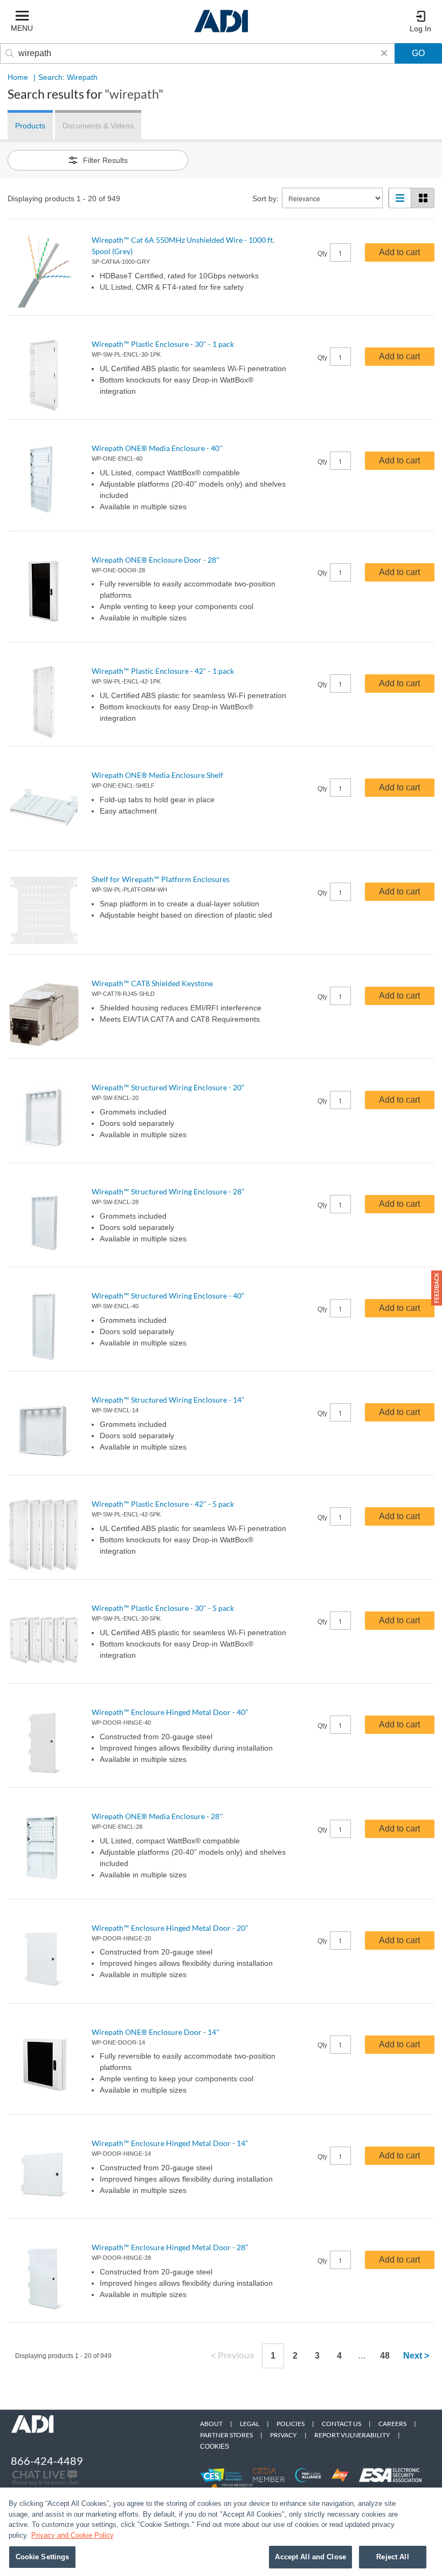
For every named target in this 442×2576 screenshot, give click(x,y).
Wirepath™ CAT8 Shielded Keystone (152, 983)
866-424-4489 (47, 2461)
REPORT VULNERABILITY (352, 2435)
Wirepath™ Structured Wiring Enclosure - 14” (168, 1400)
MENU (22, 28)
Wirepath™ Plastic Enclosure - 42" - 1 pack (163, 671)
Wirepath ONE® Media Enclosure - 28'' (157, 1816)
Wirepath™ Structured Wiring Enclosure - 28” (168, 1191)
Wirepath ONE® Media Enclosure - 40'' (157, 448)
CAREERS (392, 2424)
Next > (416, 2356)
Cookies (215, 2447)
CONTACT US (341, 2424)
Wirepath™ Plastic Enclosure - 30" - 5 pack (163, 1608)
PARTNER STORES (226, 2435)
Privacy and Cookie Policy (72, 2535)
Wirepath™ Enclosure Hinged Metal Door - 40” (170, 1712)
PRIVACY (284, 2435)
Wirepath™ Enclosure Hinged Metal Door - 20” (170, 1928)
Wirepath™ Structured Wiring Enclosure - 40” (168, 1296)
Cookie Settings (43, 2557)
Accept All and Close (310, 2557)
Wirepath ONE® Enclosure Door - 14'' (156, 2032)
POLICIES (291, 2424)
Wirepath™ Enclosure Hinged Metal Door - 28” (170, 2247)
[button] (437, 1288)
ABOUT (211, 2424)
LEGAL (250, 2424)
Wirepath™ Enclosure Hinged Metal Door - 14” (170, 2143)
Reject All (392, 2557)
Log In (420, 29)
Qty (322, 254)
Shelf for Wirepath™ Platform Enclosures (161, 879)
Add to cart (399, 252)
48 (385, 2356)
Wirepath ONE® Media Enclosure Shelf (157, 775)
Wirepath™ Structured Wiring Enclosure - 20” (168, 1087)
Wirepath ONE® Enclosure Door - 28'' (156, 560)
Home (18, 77)
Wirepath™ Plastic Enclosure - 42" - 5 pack (163, 1504)
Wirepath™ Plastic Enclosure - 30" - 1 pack (163, 344)
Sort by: (265, 199)
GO (418, 53)
